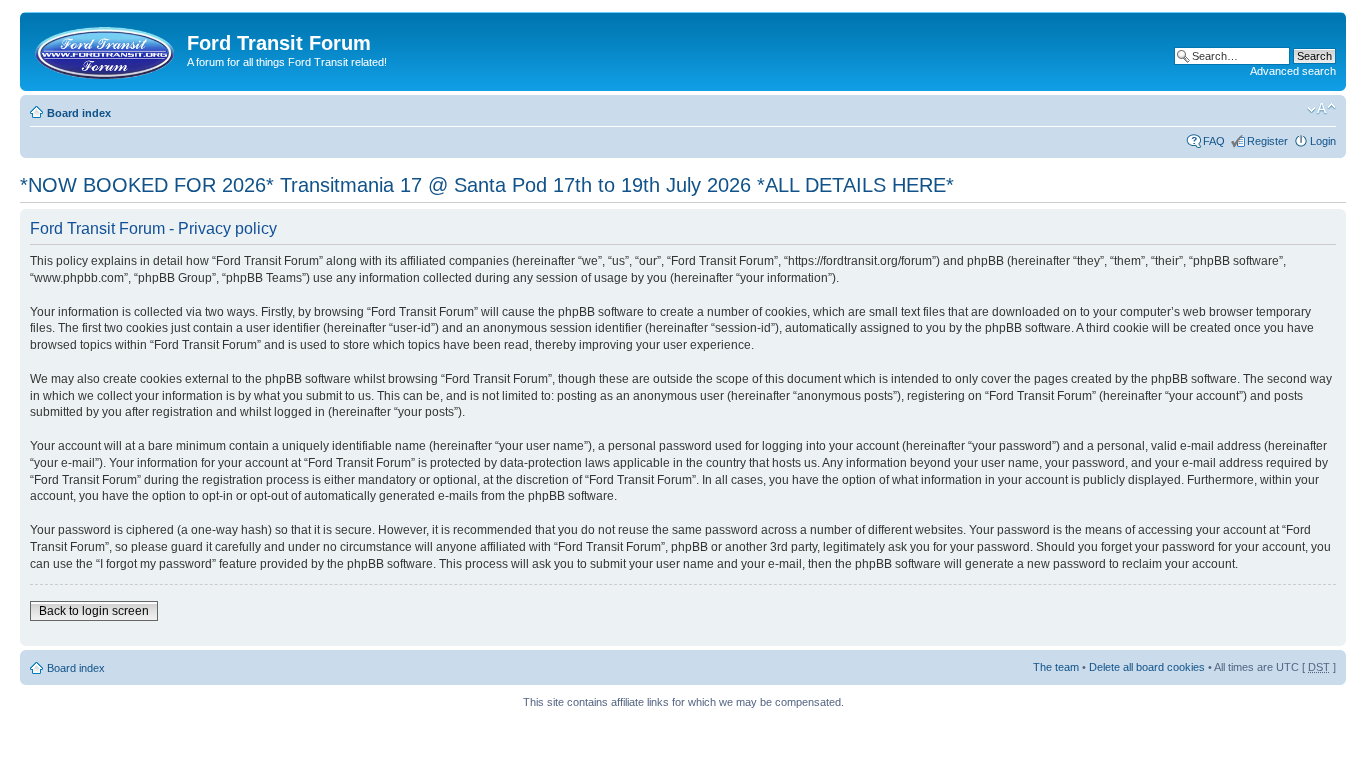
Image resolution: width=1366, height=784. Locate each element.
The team (1056, 667)
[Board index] (106, 49)
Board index (79, 113)
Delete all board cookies (1147, 667)
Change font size (1321, 109)
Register (1267, 141)
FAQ (1214, 141)
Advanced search (1293, 71)
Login (1323, 141)
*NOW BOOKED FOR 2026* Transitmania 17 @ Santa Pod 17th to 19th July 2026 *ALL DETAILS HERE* (487, 185)
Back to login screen (94, 611)
